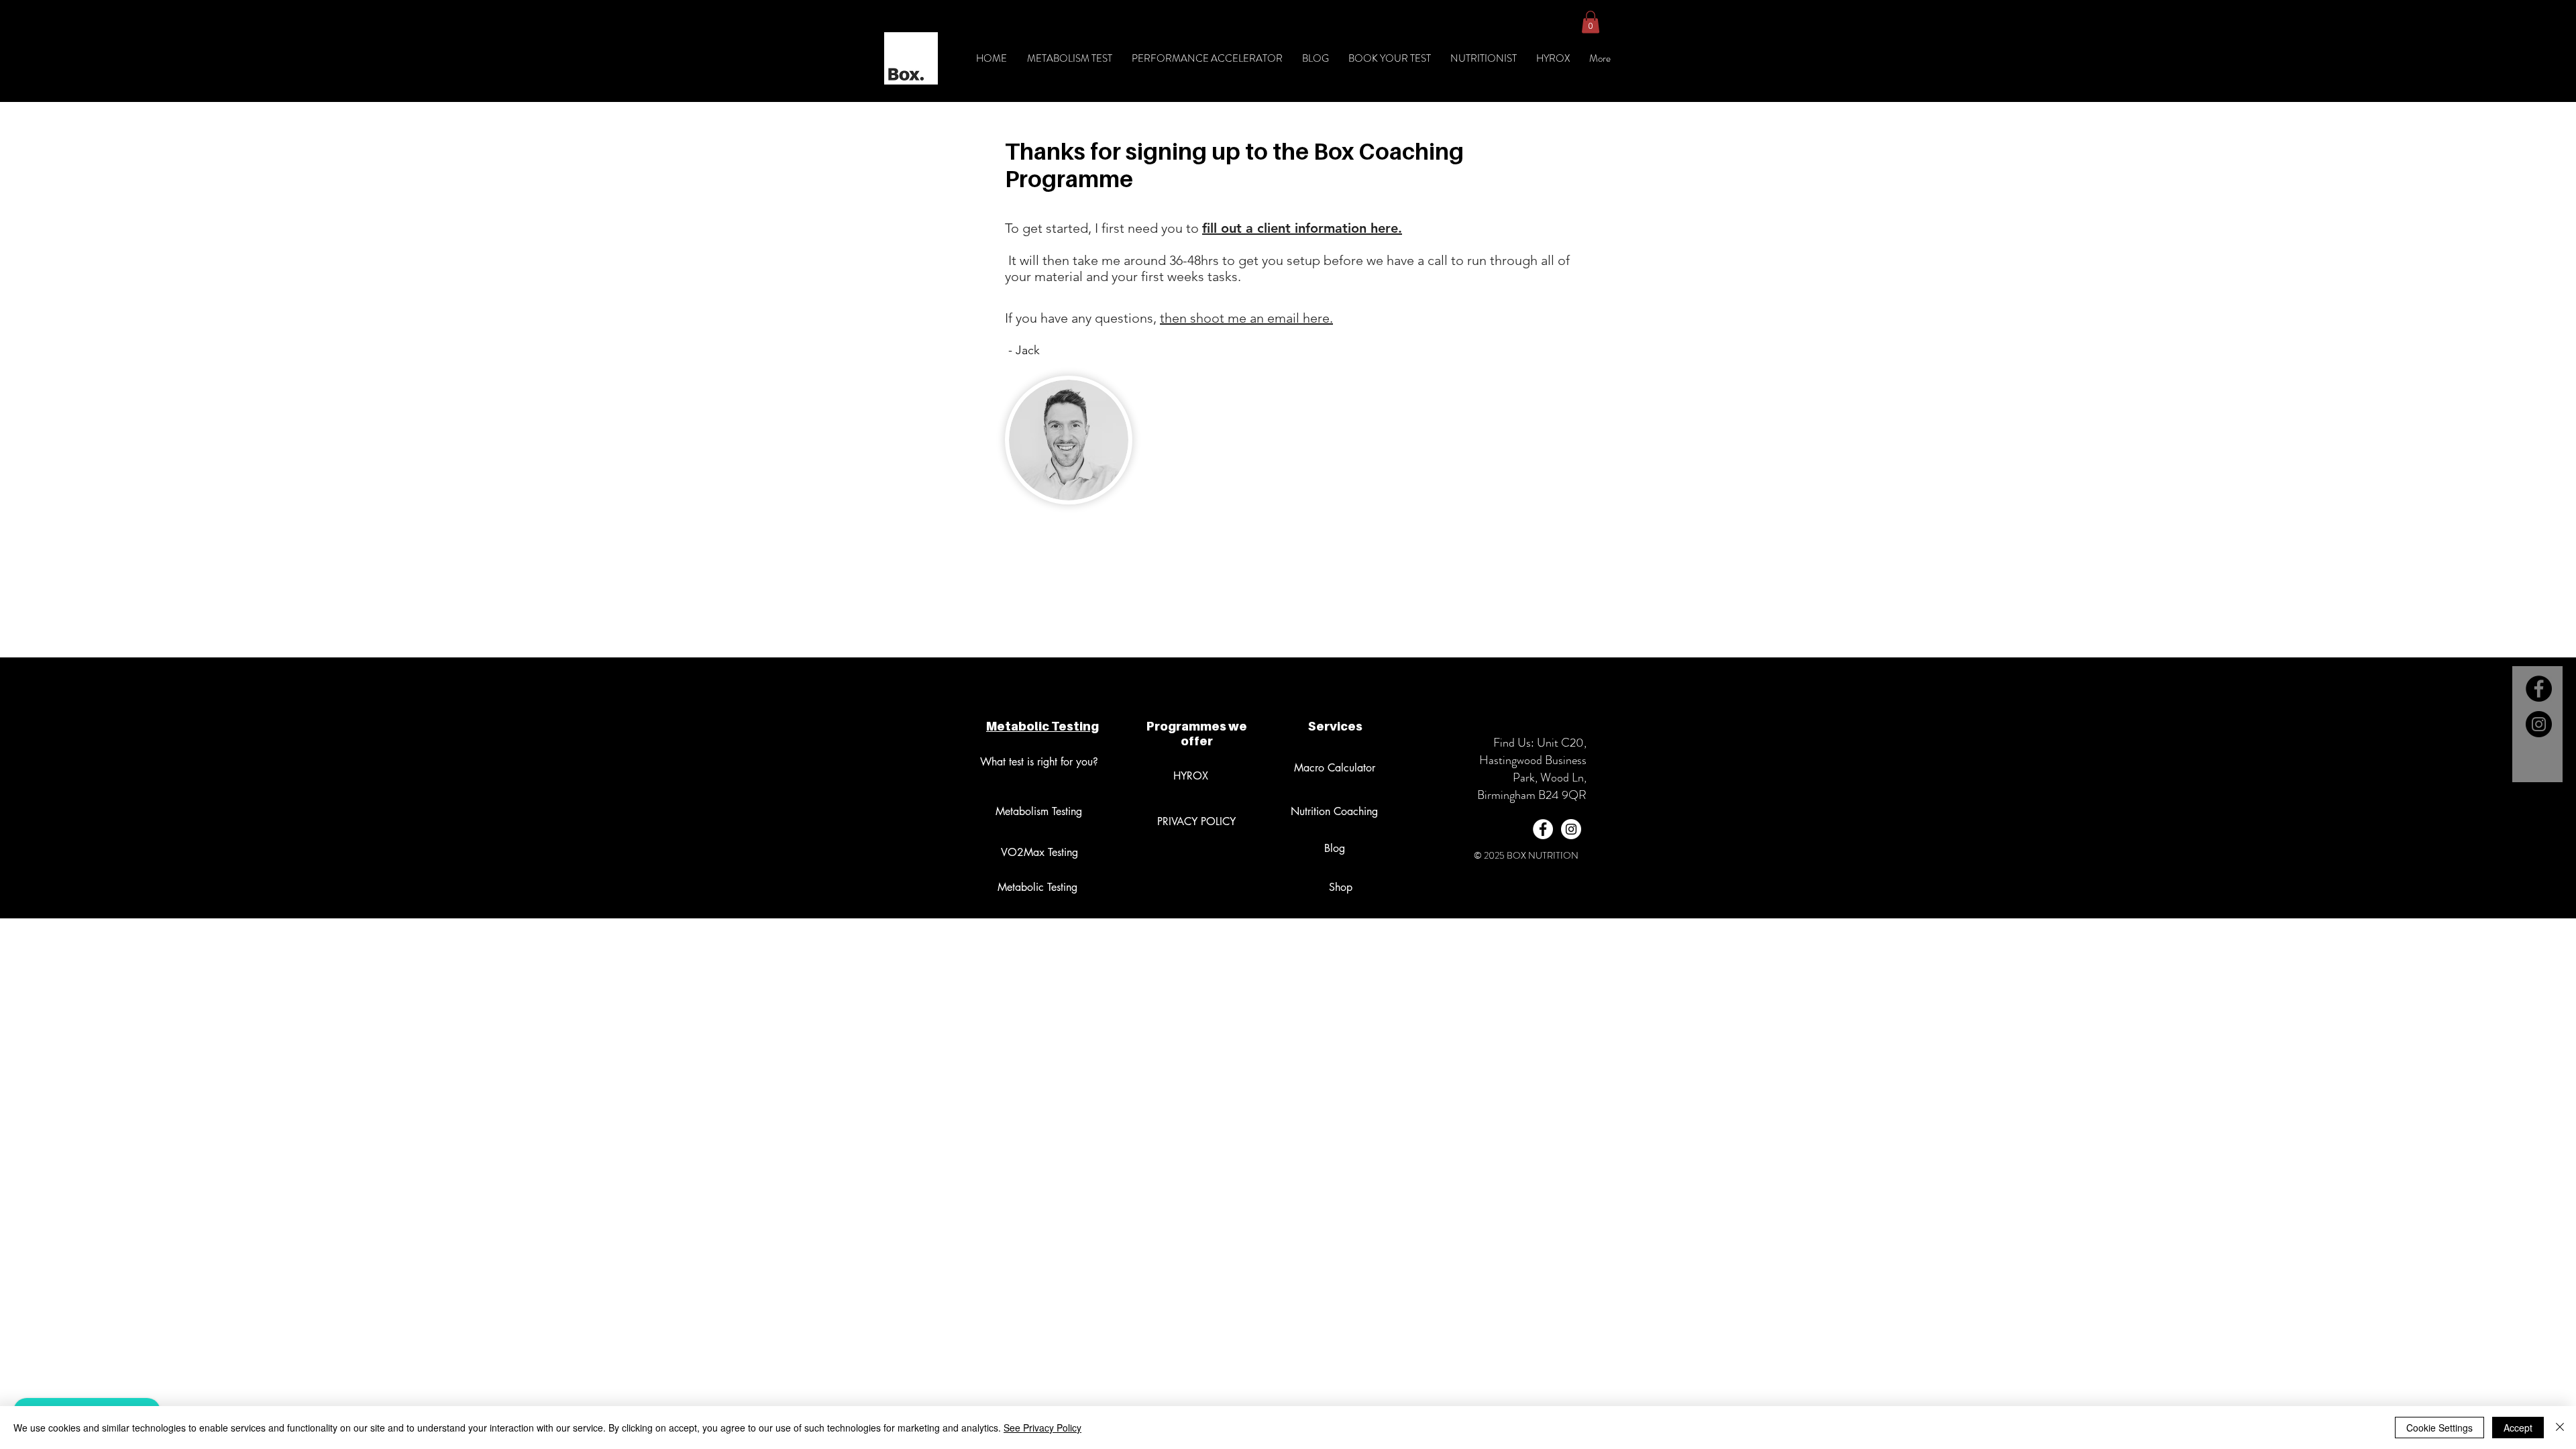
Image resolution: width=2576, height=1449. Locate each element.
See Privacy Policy (1042, 1428)
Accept (2518, 1428)
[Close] (2560, 1428)
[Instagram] (2539, 724)
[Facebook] (2539, 689)
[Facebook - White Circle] (1543, 829)
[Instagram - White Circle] (1571, 829)
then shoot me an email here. (1246, 318)
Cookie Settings (2439, 1428)
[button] (1591, 22)
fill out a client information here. (1302, 228)
